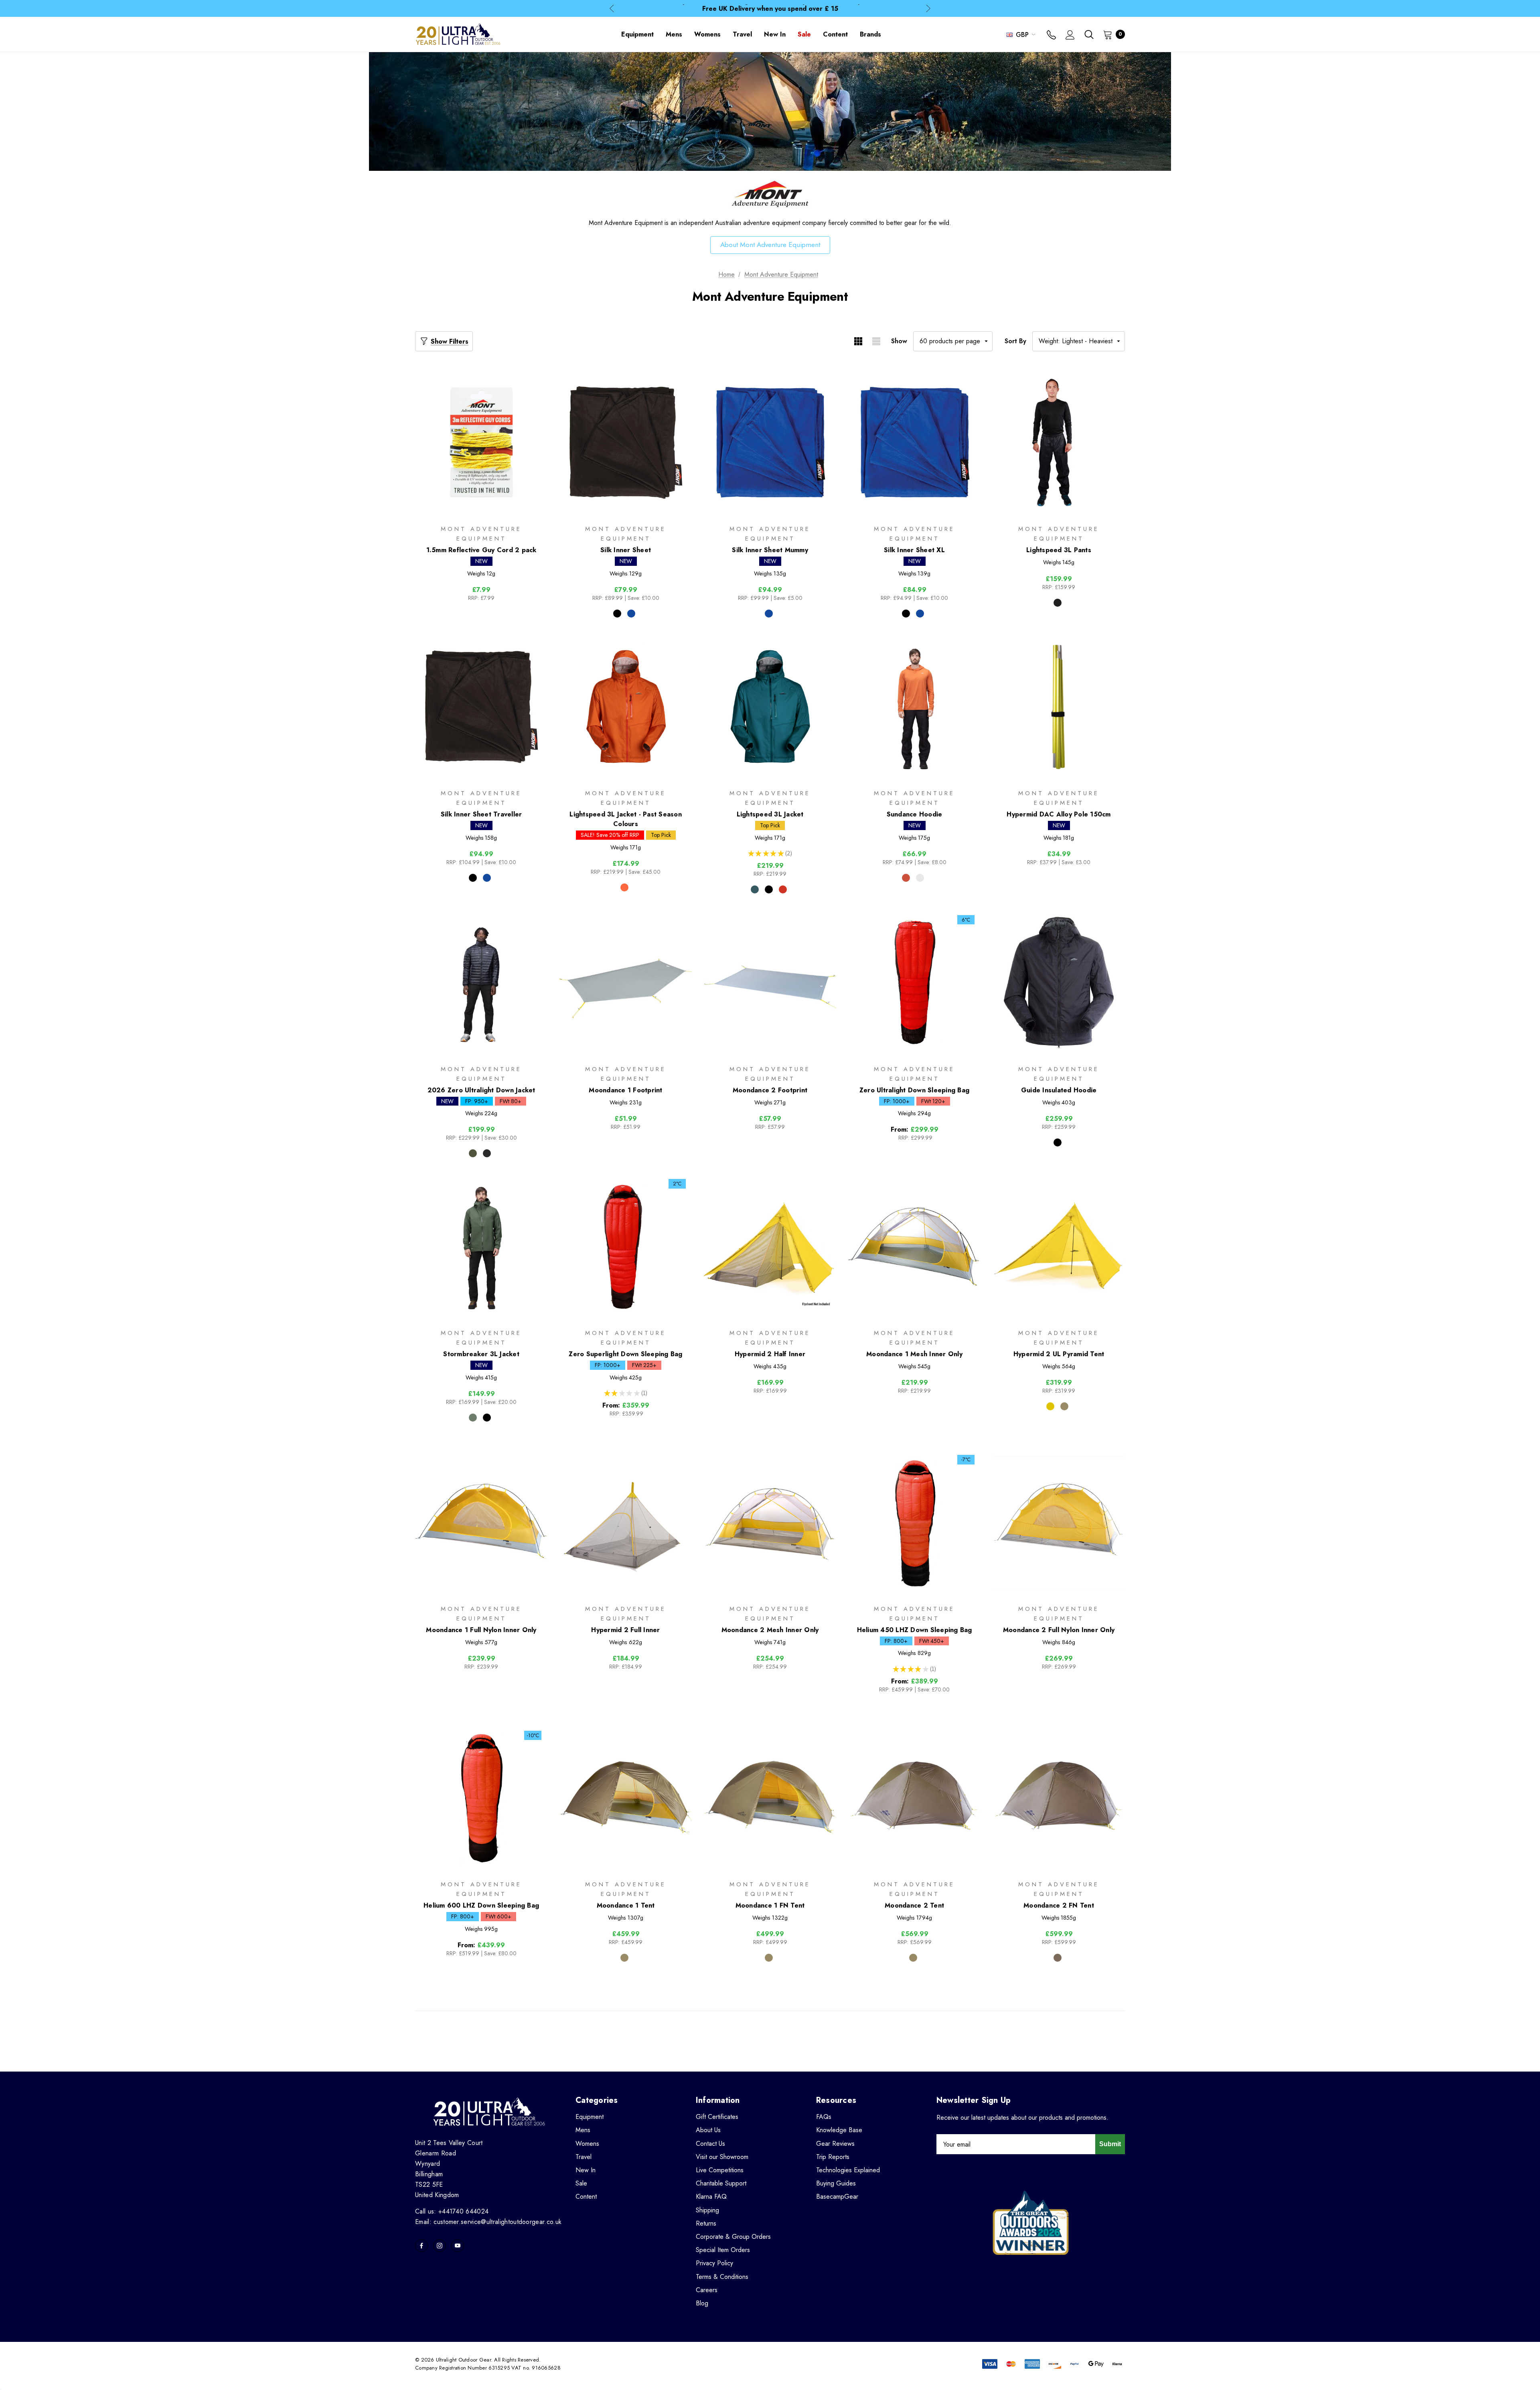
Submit (1110, 2144)
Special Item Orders (723, 2250)
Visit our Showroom (722, 2157)
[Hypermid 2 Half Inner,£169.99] (770, 1247)
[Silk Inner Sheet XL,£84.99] (914, 443)
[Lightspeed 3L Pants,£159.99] (1059, 443)
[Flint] (487, 1153)
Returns (706, 2223)
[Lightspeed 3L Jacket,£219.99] (770, 707)
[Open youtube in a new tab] (458, 2246)
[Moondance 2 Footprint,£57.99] (770, 983)
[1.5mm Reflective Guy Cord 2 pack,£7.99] (481, 443)
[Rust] (906, 878)
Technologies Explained (848, 2170)
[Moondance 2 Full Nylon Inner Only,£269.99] (1059, 1522)
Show (899, 341)
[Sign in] (1070, 36)
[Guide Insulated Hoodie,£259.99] (1059, 983)
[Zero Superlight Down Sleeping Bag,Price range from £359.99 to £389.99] (626, 1247)
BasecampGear (837, 2197)
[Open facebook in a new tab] (421, 2246)
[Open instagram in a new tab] (440, 2246)
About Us (708, 2130)
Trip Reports (833, 2157)
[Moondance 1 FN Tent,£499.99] (770, 1798)
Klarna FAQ (711, 2197)
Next (928, 9)
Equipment (590, 2117)
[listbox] (1079, 341)
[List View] (876, 341)
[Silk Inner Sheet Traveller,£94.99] (481, 707)
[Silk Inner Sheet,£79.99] (626, 443)
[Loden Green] (473, 1418)
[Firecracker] (624, 887)
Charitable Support (721, 2183)
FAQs (824, 2117)
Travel (584, 2157)
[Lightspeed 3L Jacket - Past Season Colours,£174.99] (626, 707)
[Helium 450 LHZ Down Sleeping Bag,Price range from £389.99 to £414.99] (914, 1522)
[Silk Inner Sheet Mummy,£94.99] (770, 443)
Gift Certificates (717, 2117)
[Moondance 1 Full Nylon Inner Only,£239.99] (481, 1522)
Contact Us (710, 2144)
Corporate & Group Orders (733, 2237)
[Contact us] (1051, 36)
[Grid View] (858, 341)
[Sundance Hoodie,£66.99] (914, 707)
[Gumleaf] (473, 1153)
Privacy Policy (714, 2263)
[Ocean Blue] (631, 614)
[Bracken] (1064, 1406)
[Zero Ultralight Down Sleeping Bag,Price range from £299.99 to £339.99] (914, 983)
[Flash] (783, 889)
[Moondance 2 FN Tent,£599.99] (1059, 1798)
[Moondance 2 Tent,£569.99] (914, 1798)
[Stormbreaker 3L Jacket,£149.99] (481, 1247)
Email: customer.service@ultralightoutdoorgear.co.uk (488, 2222)
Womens (587, 2144)
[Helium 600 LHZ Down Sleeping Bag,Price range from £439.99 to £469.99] (481, 1798)
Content (586, 2197)
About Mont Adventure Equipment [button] (770, 245)
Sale (581, 2183)
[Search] (1089, 34)
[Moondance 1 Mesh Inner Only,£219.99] (914, 1247)
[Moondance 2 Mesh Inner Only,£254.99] (770, 1522)
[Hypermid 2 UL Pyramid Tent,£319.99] (1059, 1247)
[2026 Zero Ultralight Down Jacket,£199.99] (481, 983)
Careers (707, 2290)
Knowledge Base (839, 2130)
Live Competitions (720, 2170)
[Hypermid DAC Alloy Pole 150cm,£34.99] (1059, 707)
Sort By (1015, 341)
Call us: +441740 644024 (452, 2211)
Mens (583, 2130)
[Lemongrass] (1050, 1406)
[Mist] (920, 878)
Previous (612, 9)
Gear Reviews (835, 2144)
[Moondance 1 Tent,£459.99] (626, 1798)
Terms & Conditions (722, 2277)
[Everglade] (755, 889)
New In (586, 2170)
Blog (702, 2303)
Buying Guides (836, 2183)
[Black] (617, 614)
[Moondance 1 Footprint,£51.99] (626, 983)
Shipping (707, 2210)
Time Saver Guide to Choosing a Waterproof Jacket (770, 8)
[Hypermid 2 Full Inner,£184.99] (626, 1522)
